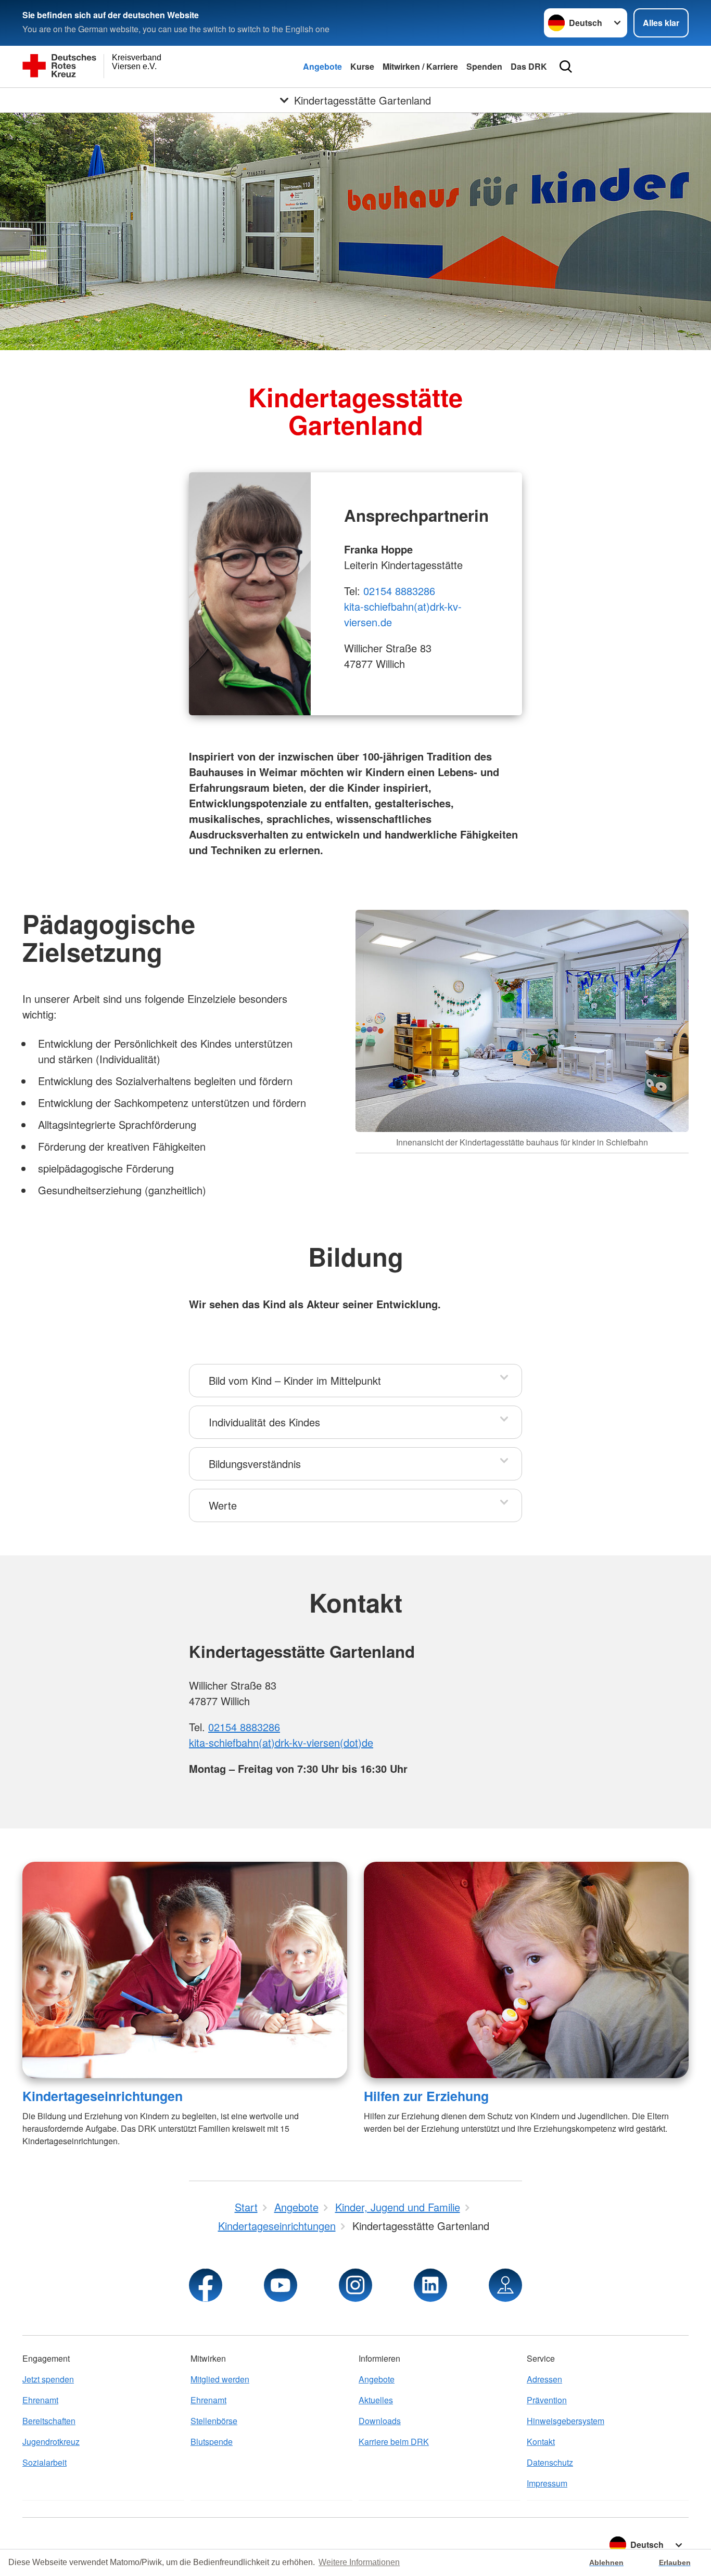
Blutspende (212, 2442)
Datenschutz (550, 2462)
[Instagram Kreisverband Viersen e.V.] (355, 2285)
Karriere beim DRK (394, 2442)
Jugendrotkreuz (51, 2442)
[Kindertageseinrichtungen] (185, 1970)
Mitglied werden (220, 2379)
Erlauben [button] (675, 2562)
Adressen (544, 2379)
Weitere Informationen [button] (359, 2562)
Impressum (547, 2483)
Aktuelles (376, 2400)
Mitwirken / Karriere (420, 66)
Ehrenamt (40, 2400)
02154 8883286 (399, 591)
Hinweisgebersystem (566, 2421)
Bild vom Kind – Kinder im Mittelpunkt (295, 1380)
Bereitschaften (49, 2421)
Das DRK (529, 66)
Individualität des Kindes (264, 1422)
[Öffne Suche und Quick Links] (566, 67)
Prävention (547, 2400)
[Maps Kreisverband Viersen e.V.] (505, 2285)
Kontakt (541, 2442)
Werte (223, 1505)
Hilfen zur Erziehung (426, 2096)
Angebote (322, 66)
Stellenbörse (214, 2421)
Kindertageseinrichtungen (103, 2096)
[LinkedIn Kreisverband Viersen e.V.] (430, 2285)
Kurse (362, 66)
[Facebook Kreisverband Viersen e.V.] (206, 2285)
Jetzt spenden (48, 2379)
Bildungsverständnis (255, 1464)
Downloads (380, 2421)
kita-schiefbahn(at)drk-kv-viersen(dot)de (281, 1742)
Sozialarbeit (45, 2462)
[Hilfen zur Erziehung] (526, 1970)
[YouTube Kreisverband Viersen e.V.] (281, 2285)
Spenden (484, 66)
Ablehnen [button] (606, 2562)
